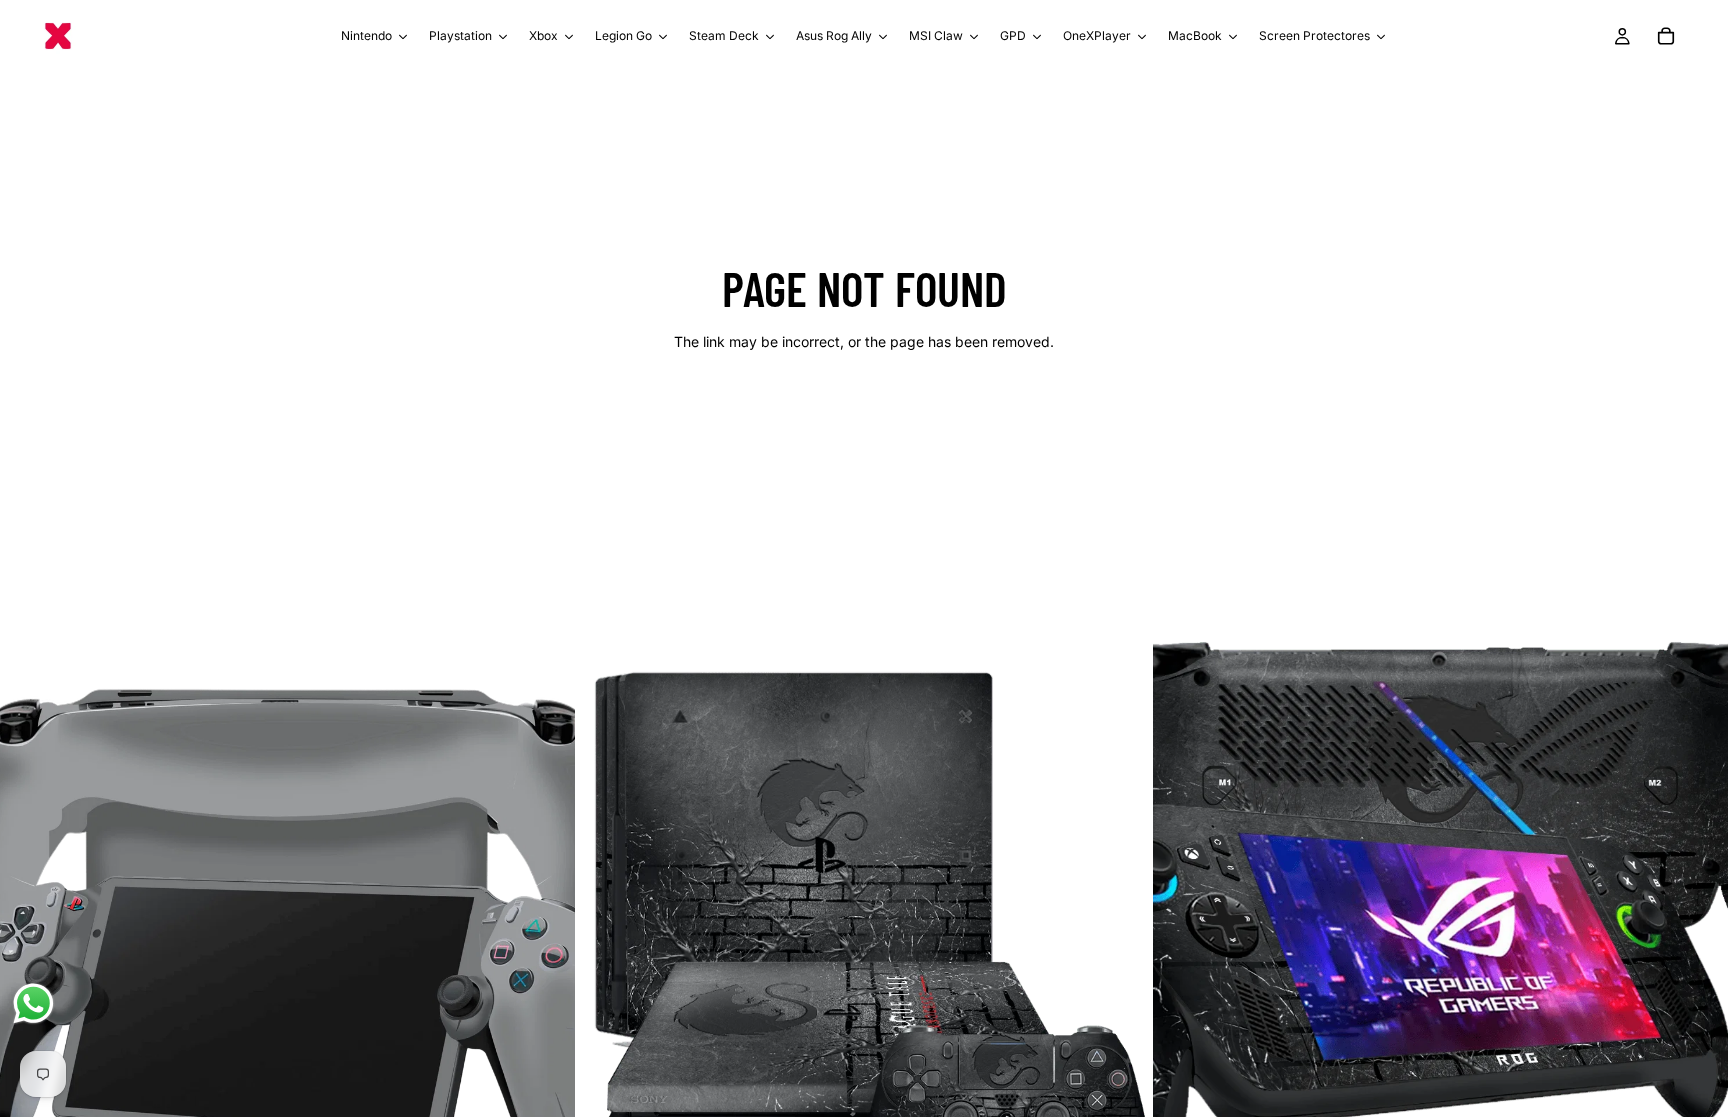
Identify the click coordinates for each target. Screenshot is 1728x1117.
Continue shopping (864, 413)
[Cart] (1666, 36)
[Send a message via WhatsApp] (33, 1003)
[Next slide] (545, 919)
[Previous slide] (30, 919)
